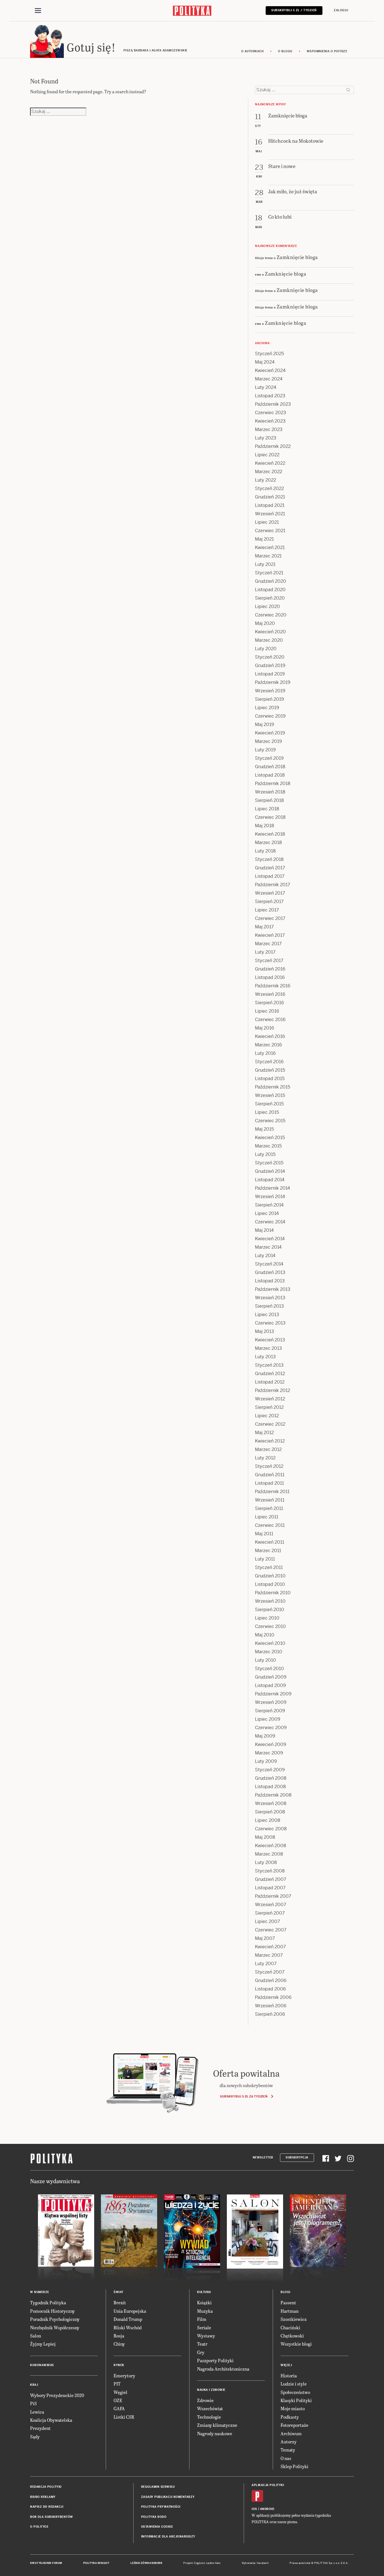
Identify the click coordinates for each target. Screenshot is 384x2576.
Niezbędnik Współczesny (55, 2327)
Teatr (202, 2344)
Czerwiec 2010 (270, 1626)
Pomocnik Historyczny (52, 2311)
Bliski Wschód (128, 2327)
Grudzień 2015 (270, 1070)
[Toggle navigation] (38, 11)
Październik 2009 (273, 1694)
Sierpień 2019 (269, 699)
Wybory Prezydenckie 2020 (57, 2395)
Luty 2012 (265, 1458)
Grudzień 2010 (270, 1576)
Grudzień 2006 (271, 1980)
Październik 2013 (273, 1289)
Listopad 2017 (270, 876)
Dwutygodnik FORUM (46, 2563)
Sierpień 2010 (270, 1610)
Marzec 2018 (268, 843)
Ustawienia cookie (157, 2527)
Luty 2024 (266, 387)
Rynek (119, 2365)
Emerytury (124, 2376)
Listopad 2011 (269, 1483)
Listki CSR (124, 2417)
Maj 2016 (265, 1028)
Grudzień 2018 (270, 767)
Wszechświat (210, 2408)
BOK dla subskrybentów (52, 2517)
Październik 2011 (272, 1492)
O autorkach (253, 51)
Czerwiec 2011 (270, 1525)
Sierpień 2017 (269, 902)
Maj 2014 (264, 1230)
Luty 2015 (265, 1154)
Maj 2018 (265, 826)
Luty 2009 (266, 1761)
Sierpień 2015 (269, 1104)
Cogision (199, 2563)
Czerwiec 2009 (271, 1728)
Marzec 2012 (268, 1449)
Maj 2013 (265, 1331)
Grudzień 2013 (270, 1272)
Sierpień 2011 (269, 1508)
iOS (254, 2509)
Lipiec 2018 (267, 809)
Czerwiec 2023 (271, 413)
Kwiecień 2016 (270, 1036)
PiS (33, 2403)
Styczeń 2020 (270, 657)
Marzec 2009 (269, 1753)
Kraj (34, 2385)
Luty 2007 (266, 1964)
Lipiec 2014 (267, 1213)
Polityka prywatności (161, 2507)
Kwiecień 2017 (270, 935)
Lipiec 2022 (267, 455)
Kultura (204, 2292)
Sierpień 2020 (270, 598)
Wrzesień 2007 (271, 1905)
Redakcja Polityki (46, 2487)
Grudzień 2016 (270, 969)
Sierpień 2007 (270, 1913)
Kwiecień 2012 (270, 1441)
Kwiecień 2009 (271, 1744)
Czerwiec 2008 (271, 1829)
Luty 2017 (265, 952)
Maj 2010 (265, 1635)
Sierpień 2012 (269, 1407)
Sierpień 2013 (269, 1306)
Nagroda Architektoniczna (223, 2369)
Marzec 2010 (269, 1652)
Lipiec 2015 (267, 1112)
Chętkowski (292, 2336)
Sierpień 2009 (270, 1711)
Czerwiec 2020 (271, 615)
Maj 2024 (265, 362)
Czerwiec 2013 (270, 1323)
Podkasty (290, 2417)
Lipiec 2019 (267, 708)
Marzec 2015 (268, 1146)
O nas (286, 2458)
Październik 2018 (273, 784)
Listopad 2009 (270, 1685)
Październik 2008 (273, 1795)
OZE (118, 2400)
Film (202, 2319)
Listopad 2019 (270, 674)
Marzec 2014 (268, 1247)
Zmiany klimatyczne (217, 2425)
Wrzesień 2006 (271, 2006)
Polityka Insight (96, 2563)
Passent (288, 2302)
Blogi (285, 2292)
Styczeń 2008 (270, 1871)
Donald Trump (128, 2319)
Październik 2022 (273, 446)
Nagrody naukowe (215, 2433)
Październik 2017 (273, 885)
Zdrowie (205, 2400)
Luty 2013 (265, 1357)
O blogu (285, 51)
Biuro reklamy (43, 2497)
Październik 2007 (273, 1896)
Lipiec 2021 (267, 522)
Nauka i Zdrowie (211, 2390)
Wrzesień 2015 (270, 1095)
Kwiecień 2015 (270, 1138)
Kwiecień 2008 (271, 1846)
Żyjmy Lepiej (43, 2344)
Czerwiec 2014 (270, 1222)
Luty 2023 (266, 438)
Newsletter (263, 2157)
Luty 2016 (265, 1053)
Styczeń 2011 (269, 1567)
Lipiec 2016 (267, 1011)
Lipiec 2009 (268, 1719)
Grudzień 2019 (270, 665)
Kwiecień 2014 (270, 1239)
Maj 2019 (265, 724)
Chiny (119, 2344)
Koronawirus (42, 2365)
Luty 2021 (265, 564)
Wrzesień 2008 (271, 1803)
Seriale (204, 2327)
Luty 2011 (265, 1559)
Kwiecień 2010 (270, 1643)
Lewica (37, 2412)
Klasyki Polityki (296, 2400)
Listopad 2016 (270, 977)
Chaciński (290, 2327)
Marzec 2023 (269, 429)
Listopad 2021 (270, 505)
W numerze (40, 2292)
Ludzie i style (294, 2384)
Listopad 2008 (270, 1787)
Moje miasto (293, 2408)
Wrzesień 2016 (270, 994)
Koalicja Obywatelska (51, 2420)
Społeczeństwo (295, 2392)
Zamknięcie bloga (297, 257)
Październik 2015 (273, 1087)
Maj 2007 (265, 1938)
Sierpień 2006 (270, 2014)
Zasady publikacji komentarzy (168, 2497)
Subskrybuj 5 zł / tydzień (294, 10)
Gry (201, 2352)
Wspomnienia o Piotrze (327, 51)
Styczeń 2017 (269, 961)
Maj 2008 (265, 1837)
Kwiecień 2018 (270, 834)
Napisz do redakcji (47, 2507)
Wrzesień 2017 (270, 893)
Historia (289, 2376)
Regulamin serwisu (158, 2487)
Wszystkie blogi (296, 2344)
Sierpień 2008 (270, 1812)
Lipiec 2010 (267, 1618)
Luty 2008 (266, 1862)
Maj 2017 (264, 927)
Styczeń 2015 (269, 1163)
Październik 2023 (273, 404)
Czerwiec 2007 (271, 1930)
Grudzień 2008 (271, 1778)
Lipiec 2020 (267, 606)
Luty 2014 (265, 1256)
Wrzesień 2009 (271, 1702)
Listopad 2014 (270, 1180)
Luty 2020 (266, 649)
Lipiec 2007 (267, 1921)
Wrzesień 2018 (270, 792)
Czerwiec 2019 (270, 716)
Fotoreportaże (294, 2425)
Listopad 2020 (270, 590)
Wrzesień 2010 (270, 1601)
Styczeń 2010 (269, 1669)
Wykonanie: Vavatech (255, 2563)
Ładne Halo (214, 2563)
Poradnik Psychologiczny (55, 2319)
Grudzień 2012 (270, 1374)
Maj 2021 (264, 539)
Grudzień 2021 (270, 497)
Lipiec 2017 (267, 910)
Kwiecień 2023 (270, 421)
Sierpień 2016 (269, 1003)
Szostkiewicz (294, 2319)
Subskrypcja (297, 2157)
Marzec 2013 (268, 1348)
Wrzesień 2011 (270, 1500)
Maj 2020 (265, 623)
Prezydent (40, 2428)
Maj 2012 (264, 1433)
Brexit (120, 2302)
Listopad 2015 (270, 1079)
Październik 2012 (273, 1390)
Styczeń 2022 (269, 488)
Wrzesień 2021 (270, 514)
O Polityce (39, 2527)
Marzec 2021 (268, 556)
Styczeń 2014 (269, 1264)
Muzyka (205, 2311)
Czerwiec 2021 (270, 531)
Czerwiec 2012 (270, 1424)
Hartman (290, 2311)
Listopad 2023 (270, 396)
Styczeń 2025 (269, 354)
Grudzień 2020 (271, 581)
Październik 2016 (273, 986)
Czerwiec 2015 (270, 1121)
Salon (36, 2336)
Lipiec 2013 (267, 1315)
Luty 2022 (266, 480)
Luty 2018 (265, 851)
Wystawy (206, 2336)
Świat (118, 2292)
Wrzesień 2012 (270, 1399)
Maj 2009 (265, 1736)
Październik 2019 (273, 682)
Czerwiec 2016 (270, 1020)
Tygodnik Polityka (48, 2302)
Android (267, 2509)
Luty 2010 (266, 1660)
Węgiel (120, 2392)
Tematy (288, 2450)
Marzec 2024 (269, 379)
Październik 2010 (273, 1593)
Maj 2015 (264, 1129)
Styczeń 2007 (270, 1972)
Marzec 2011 (268, 1551)
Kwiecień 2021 (270, 547)
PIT (117, 2384)
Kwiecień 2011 (270, 1542)
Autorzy (289, 2442)
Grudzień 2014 (270, 1171)
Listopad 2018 (270, 775)
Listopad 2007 (270, 1888)
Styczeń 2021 (269, 573)
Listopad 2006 (270, 1989)
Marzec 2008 (269, 1854)
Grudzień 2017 (270, 868)
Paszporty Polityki (215, 2360)
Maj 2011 (264, 1534)
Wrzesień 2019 (270, 691)
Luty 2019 (265, 750)
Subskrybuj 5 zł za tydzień (244, 2096)
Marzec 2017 (268, 944)
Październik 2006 (273, 1997)
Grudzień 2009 (271, 1677)
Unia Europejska (130, 2311)
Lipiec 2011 (267, 1517)
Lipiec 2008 (268, 1820)
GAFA (119, 2408)
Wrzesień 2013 (270, 1298)
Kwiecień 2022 (270, 463)
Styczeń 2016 (269, 1062)
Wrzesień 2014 (270, 1197)
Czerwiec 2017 (270, 918)
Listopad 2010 (270, 1584)
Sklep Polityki (294, 2466)
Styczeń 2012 (269, 1466)
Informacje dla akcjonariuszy (168, 2537)
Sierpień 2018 (269, 800)
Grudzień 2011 (270, 1475)
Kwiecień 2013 (270, 1340)
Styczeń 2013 (269, 1365)
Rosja (119, 2336)
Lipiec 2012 (267, 1416)
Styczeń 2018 (269, 859)
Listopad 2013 (270, 1281)
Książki (204, 2302)
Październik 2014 (273, 1188)
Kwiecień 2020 (270, 632)
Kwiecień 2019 (270, 733)
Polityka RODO (154, 2517)
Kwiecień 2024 (270, 370)
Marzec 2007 (269, 1955)
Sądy (35, 2436)
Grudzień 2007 (271, 1879)
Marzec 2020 (269, 640)
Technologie (209, 2417)
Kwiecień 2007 (270, 1947)
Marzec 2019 (268, 741)
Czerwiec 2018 (270, 817)
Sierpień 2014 (269, 1205)
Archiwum (291, 2433)
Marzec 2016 (268, 1045)
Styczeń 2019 (269, 758)
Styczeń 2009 (270, 1770)
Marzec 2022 (269, 472)
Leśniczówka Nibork (146, 2563)
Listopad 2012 (270, 1382)
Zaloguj (341, 10)
